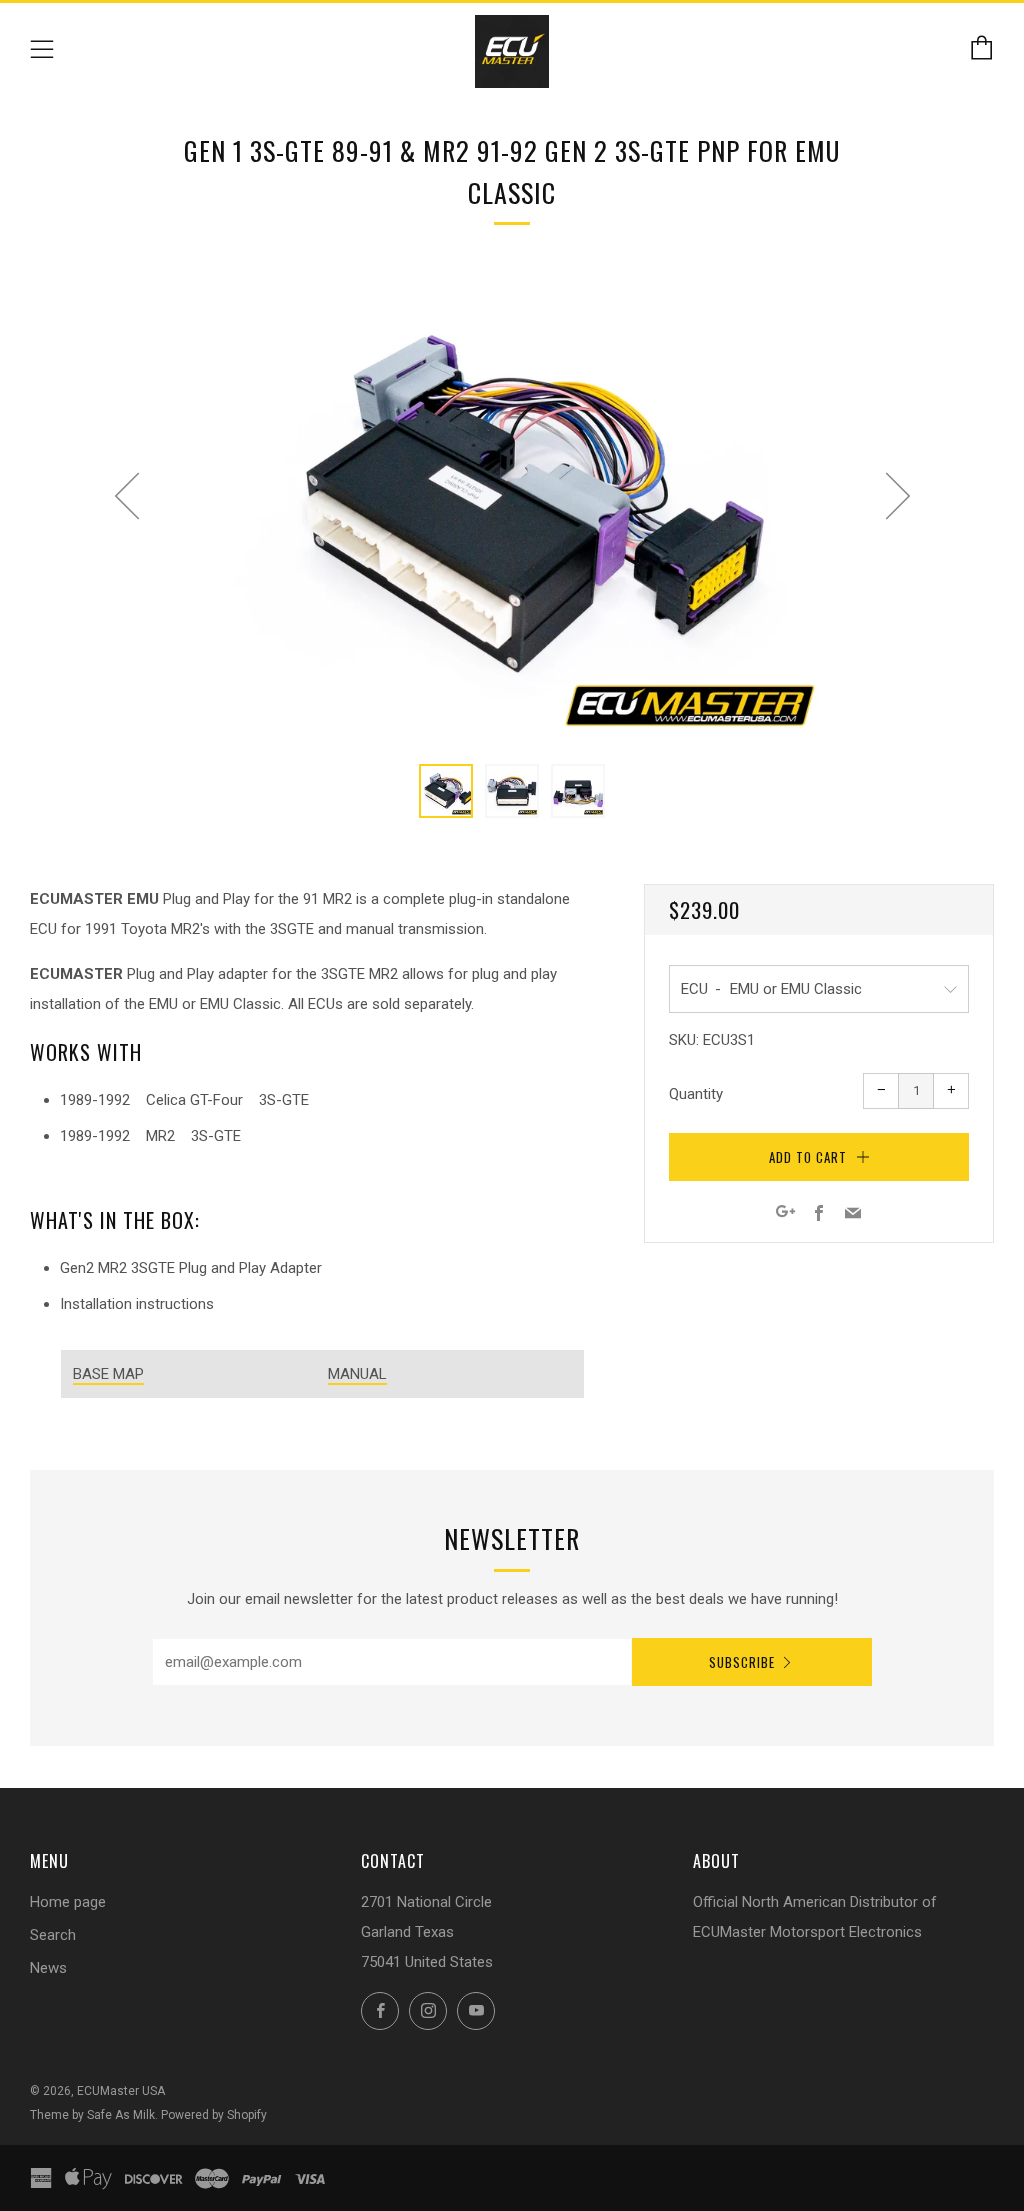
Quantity (696, 1094)
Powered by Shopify (214, 2115)
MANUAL (357, 1374)
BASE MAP (108, 1374)
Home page (68, 1902)
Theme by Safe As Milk (92, 2115)
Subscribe (742, 1662)
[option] (512, 503)
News (48, 1968)
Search (53, 1935)
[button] (446, 791)
